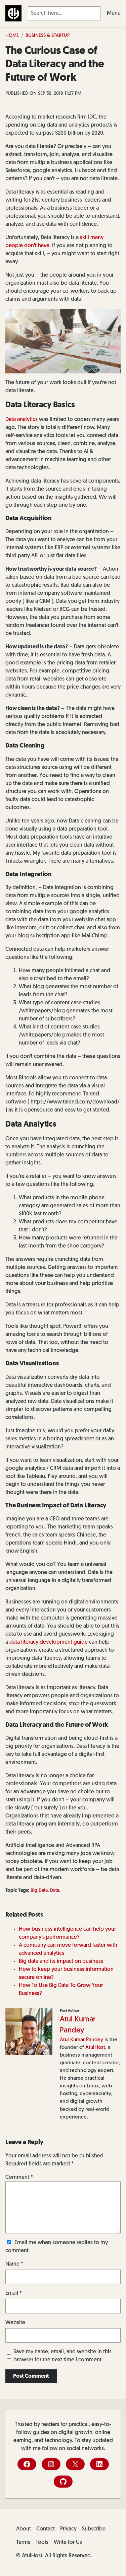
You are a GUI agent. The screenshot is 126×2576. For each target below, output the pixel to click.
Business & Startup (48, 36)
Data (55, 1891)
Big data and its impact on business (61, 1961)
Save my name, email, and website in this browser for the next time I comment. (62, 2356)
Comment (19, 2177)
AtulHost (95, 2048)
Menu (114, 13)
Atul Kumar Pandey (81, 2040)
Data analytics (22, 420)
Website (15, 2323)
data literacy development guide (49, 1642)
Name (14, 2264)
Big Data (39, 1891)
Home (12, 36)
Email (14, 2293)
